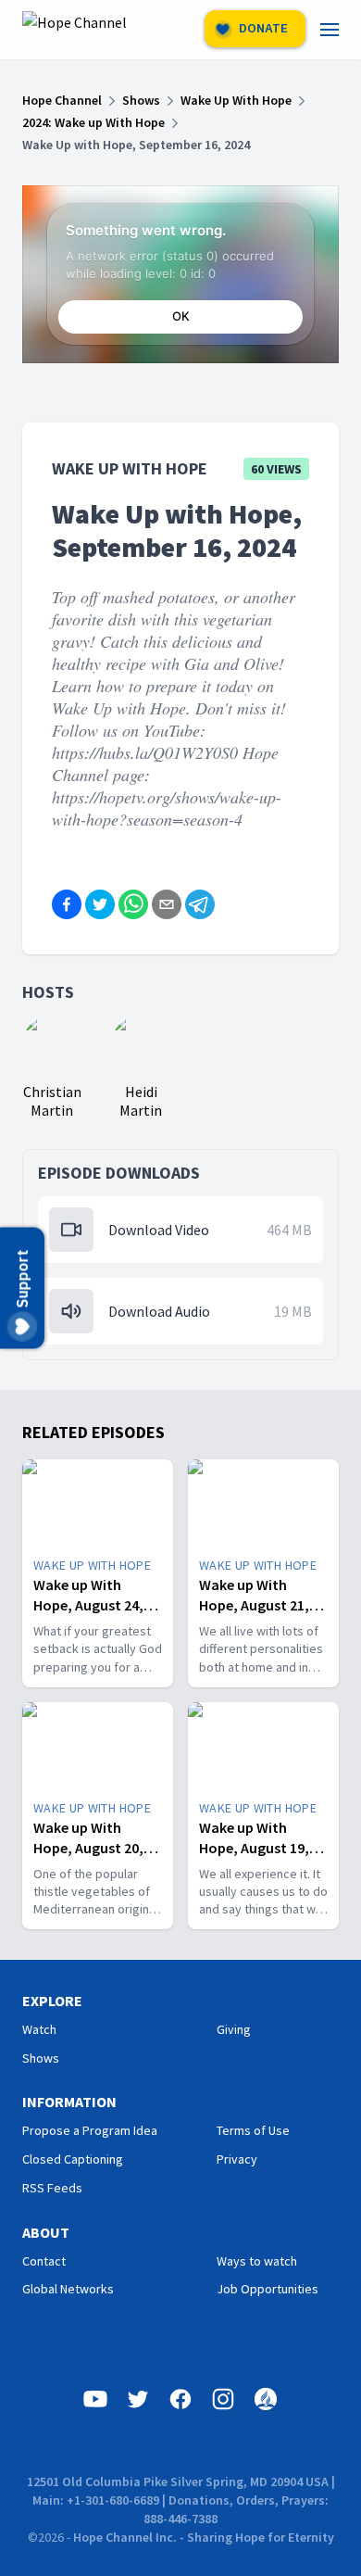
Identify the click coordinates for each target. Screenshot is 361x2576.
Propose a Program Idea (90, 2130)
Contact (44, 2261)
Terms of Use (253, 2130)
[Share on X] (100, 904)
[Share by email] (167, 904)
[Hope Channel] (75, 30)
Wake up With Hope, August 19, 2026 (254, 1848)
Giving (234, 2029)
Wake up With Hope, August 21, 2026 (254, 1605)
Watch (39, 2029)
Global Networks (68, 2289)
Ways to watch (257, 2261)
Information (69, 2102)
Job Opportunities (268, 2289)
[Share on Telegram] (200, 904)
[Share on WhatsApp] (133, 904)
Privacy (237, 2159)
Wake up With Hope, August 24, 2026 (88, 1605)
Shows (41, 2058)
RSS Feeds (52, 2188)
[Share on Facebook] (67, 904)
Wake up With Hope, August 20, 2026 (88, 1848)
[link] (341, 30)
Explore (52, 2001)
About (46, 2232)
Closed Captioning (73, 2159)
